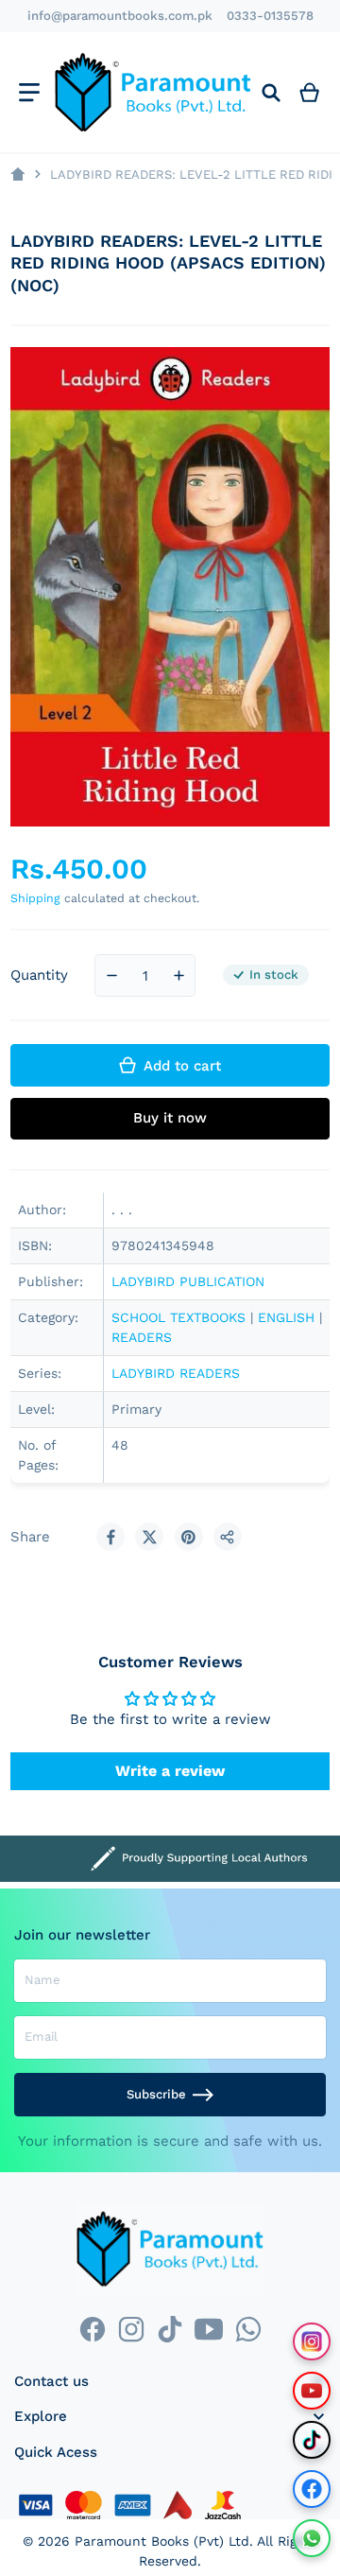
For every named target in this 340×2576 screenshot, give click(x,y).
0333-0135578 (270, 16)
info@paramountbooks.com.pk (120, 16)
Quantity (39, 975)
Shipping (35, 898)
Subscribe (156, 2094)
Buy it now (170, 1118)
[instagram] (131, 2330)
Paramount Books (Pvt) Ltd (162, 2541)
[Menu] (29, 92)
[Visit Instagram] (312, 2341)
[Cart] (310, 92)
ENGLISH (286, 1317)
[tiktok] (170, 2330)
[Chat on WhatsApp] (312, 2538)
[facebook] (92, 2330)
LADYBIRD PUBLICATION (188, 1281)
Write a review (170, 1771)
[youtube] (209, 2330)
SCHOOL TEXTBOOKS (178, 1317)
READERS (142, 1337)
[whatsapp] (248, 2330)
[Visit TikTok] (312, 2440)
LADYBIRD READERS (176, 1373)
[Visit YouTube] (312, 2391)
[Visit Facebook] (312, 2489)
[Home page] (17, 174)
